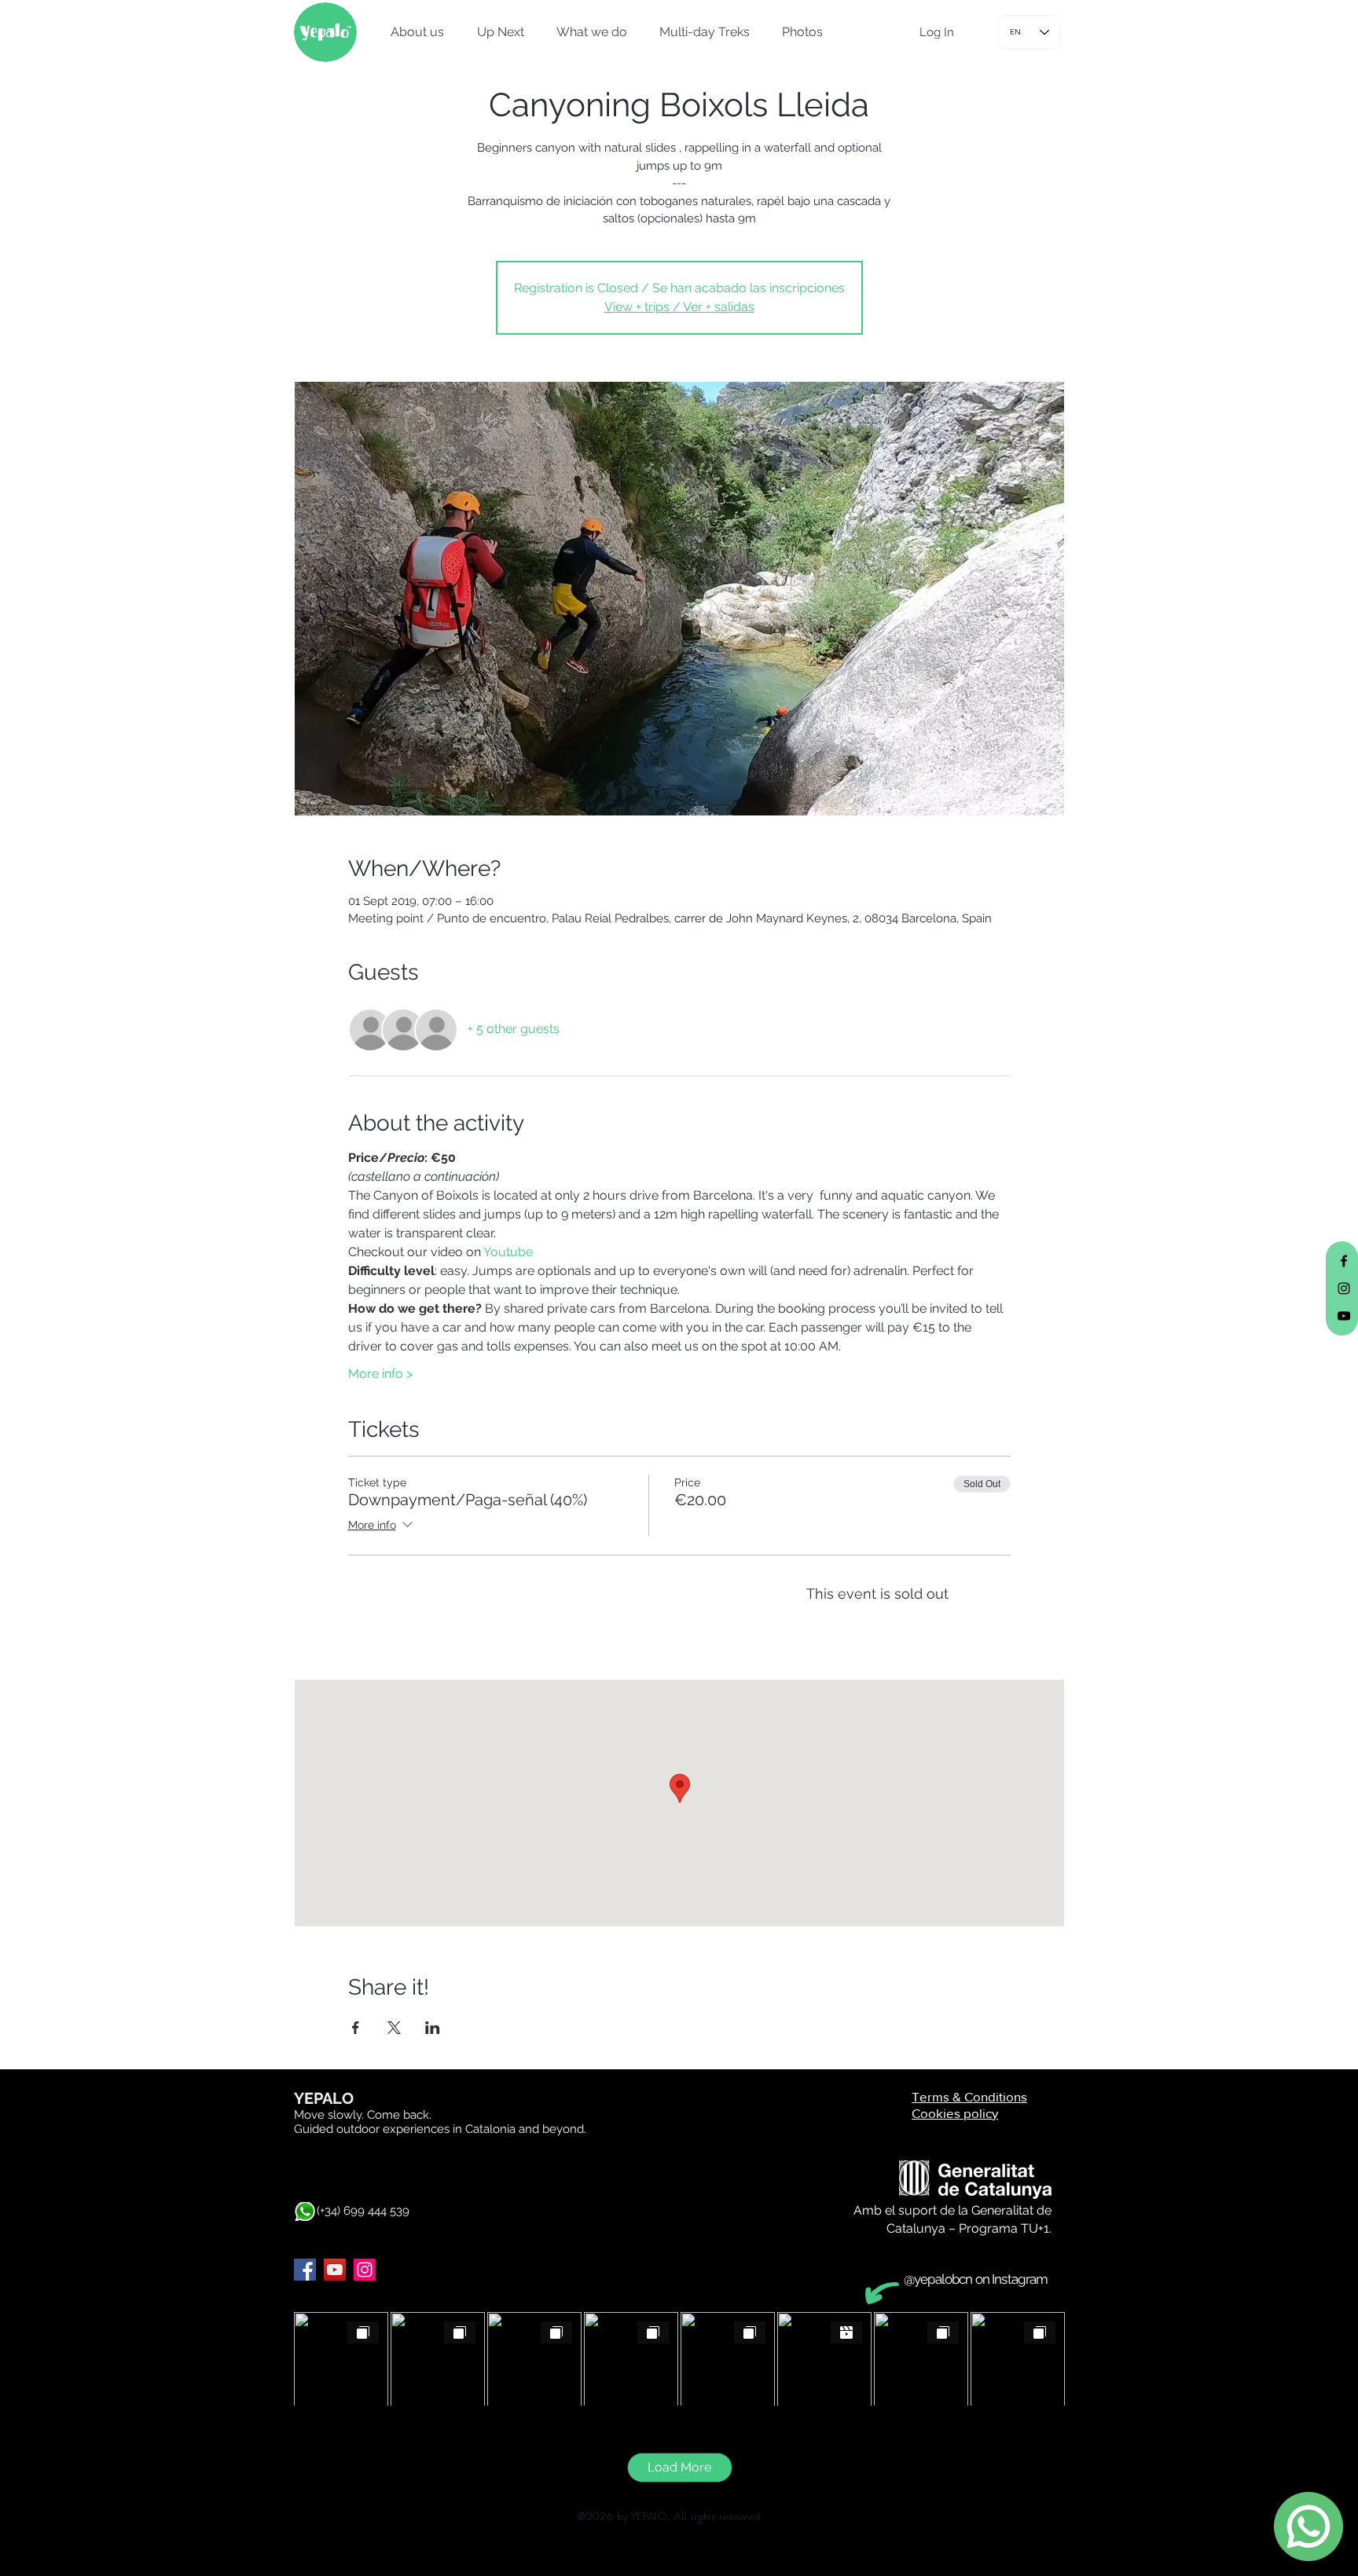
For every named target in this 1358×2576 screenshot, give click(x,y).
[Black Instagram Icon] (1344, 1288)
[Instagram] (365, 2270)
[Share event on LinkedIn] (433, 2028)
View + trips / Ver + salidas (679, 307)
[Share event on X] (394, 2028)
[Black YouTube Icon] (1344, 1316)
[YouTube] (335, 2270)
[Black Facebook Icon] (1344, 1261)
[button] (413, 32)
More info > (380, 1374)
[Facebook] (305, 2270)
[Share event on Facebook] (356, 2028)
